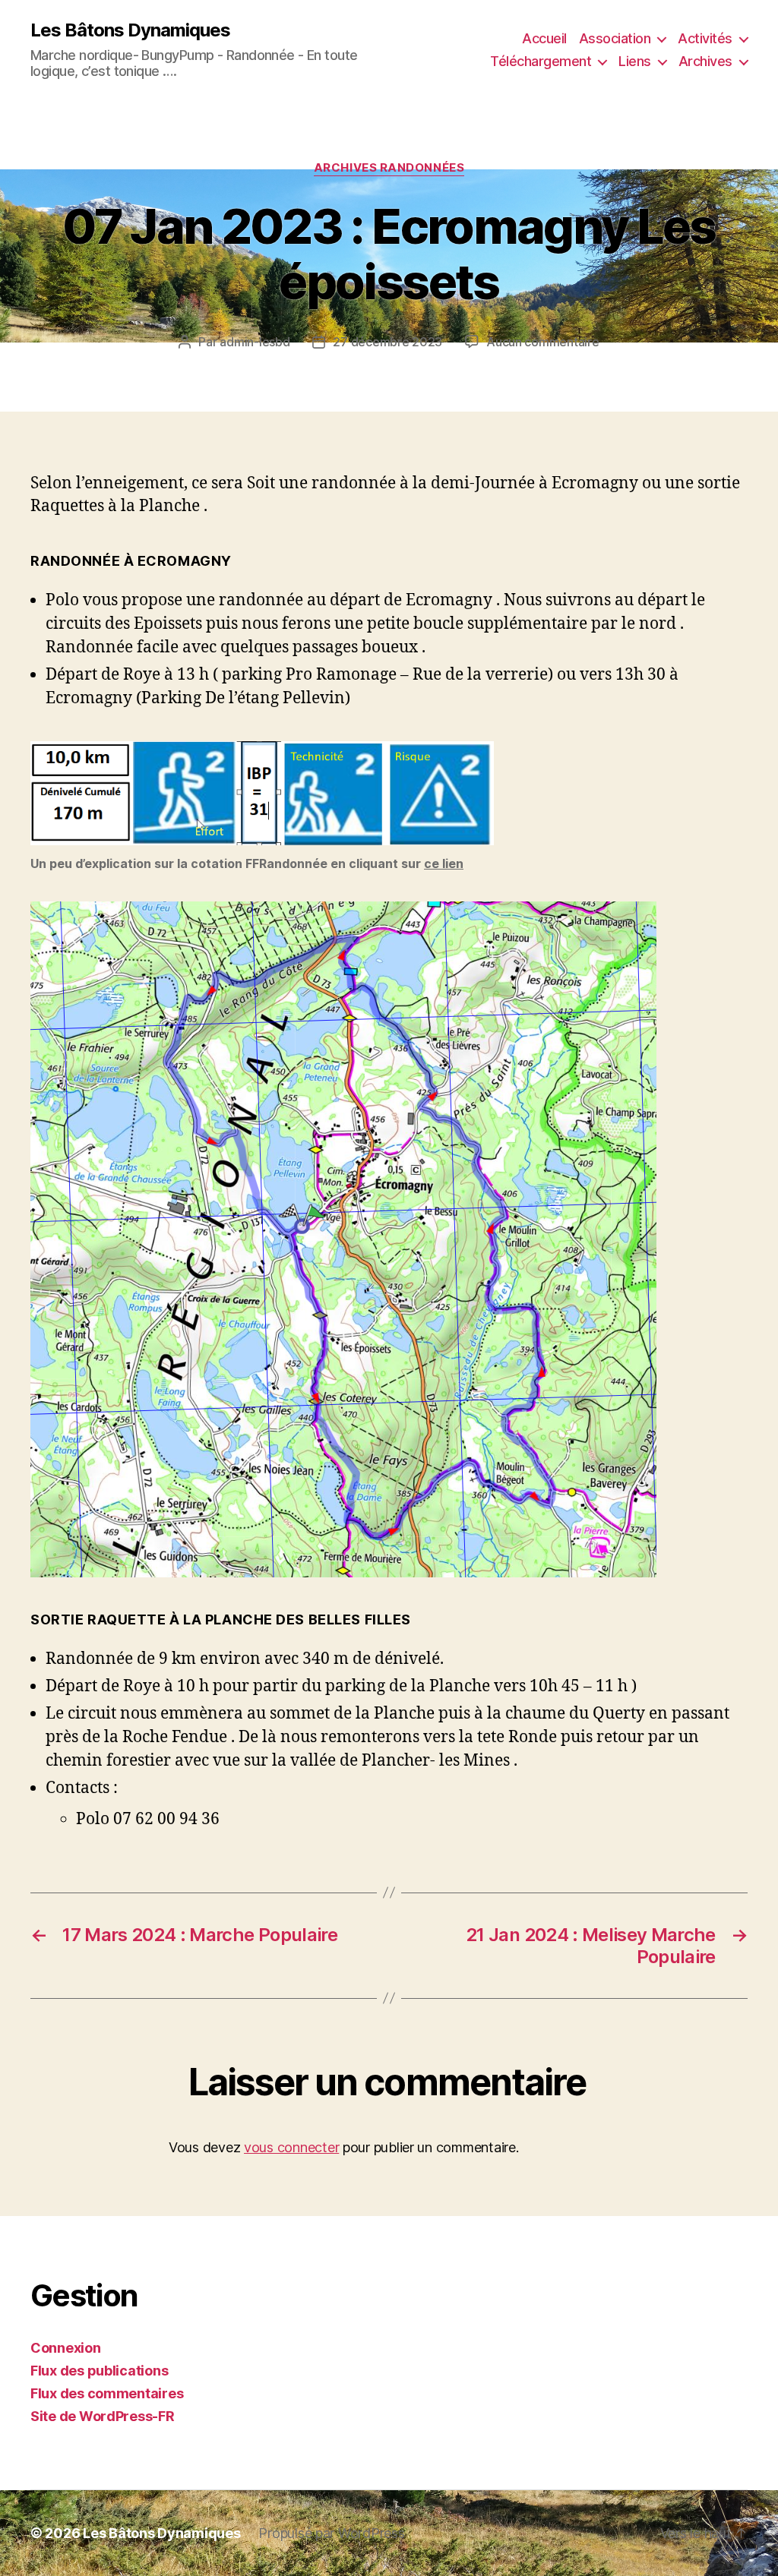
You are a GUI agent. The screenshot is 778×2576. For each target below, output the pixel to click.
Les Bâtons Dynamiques (130, 30)
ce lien (444, 863)
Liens (635, 61)
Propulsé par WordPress (331, 2533)
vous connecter (291, 2147)
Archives (705, 61)
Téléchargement (541, 61)
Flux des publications (99, 2371)
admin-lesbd (255, 342)
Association (615, 38)
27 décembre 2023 (387, 342)
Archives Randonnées (389, 168)
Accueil (544, 38)
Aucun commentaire (542, 342)
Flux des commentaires (107, 2393)
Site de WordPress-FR (103, 2416)
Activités (705, 38)
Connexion (66, 2348)
